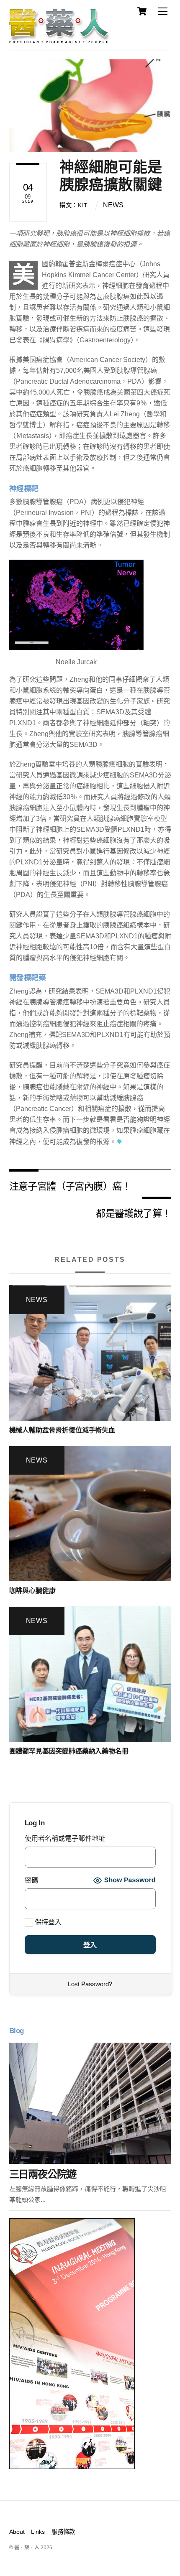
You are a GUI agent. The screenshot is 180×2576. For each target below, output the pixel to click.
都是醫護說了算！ (133, 1213)
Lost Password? (90, 1984)
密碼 (31, 1880)
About (17, 2532)
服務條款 (63, 2532)
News (113, 205)
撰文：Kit (74, 205)
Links (38, 2532)
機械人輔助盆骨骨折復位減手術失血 (62, 1430)
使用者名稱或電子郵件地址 (65, 1838)
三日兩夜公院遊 (43, 2174)
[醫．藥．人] (59, 40)
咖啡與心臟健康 (32, 1591)
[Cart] (142, 11)
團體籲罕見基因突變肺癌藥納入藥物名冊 (69, 1751)
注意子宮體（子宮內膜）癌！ (70, 1186)
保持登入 (47, 1922)
